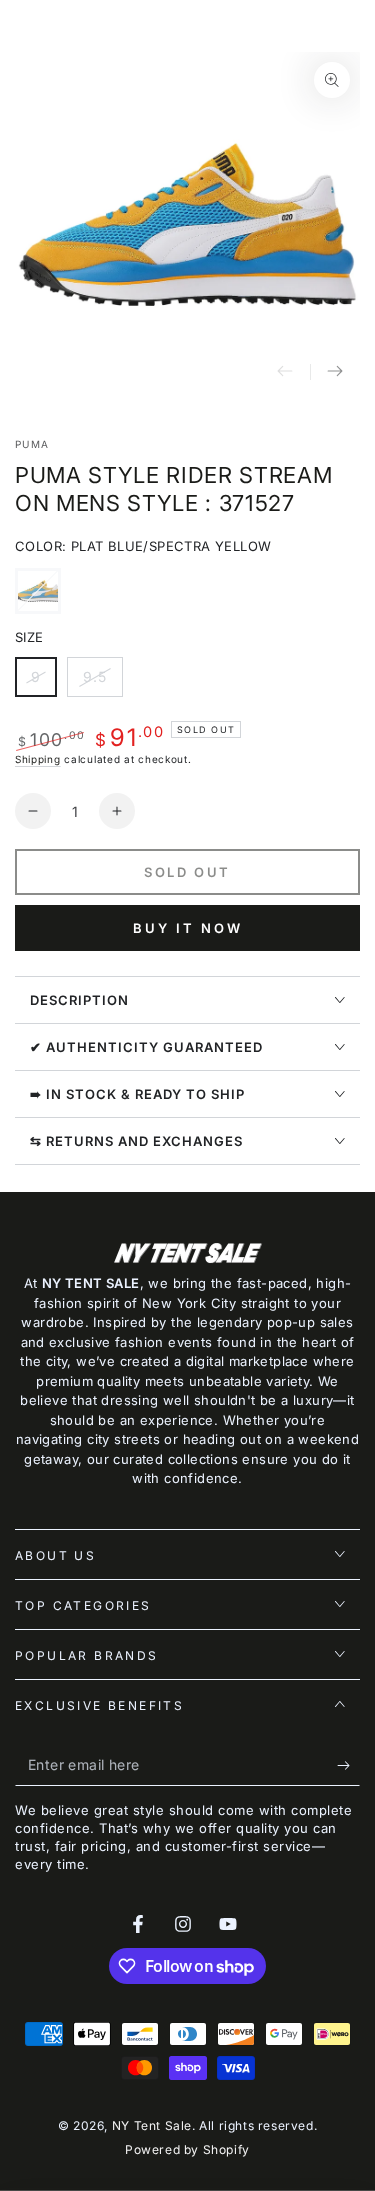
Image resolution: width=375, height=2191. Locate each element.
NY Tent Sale (152, 2125)
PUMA (32, 444)
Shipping (38, 759)
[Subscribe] (348, 1766)
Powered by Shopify (187, 2149)
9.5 (102, 682)
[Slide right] (335, 372)
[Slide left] (285, 372)
